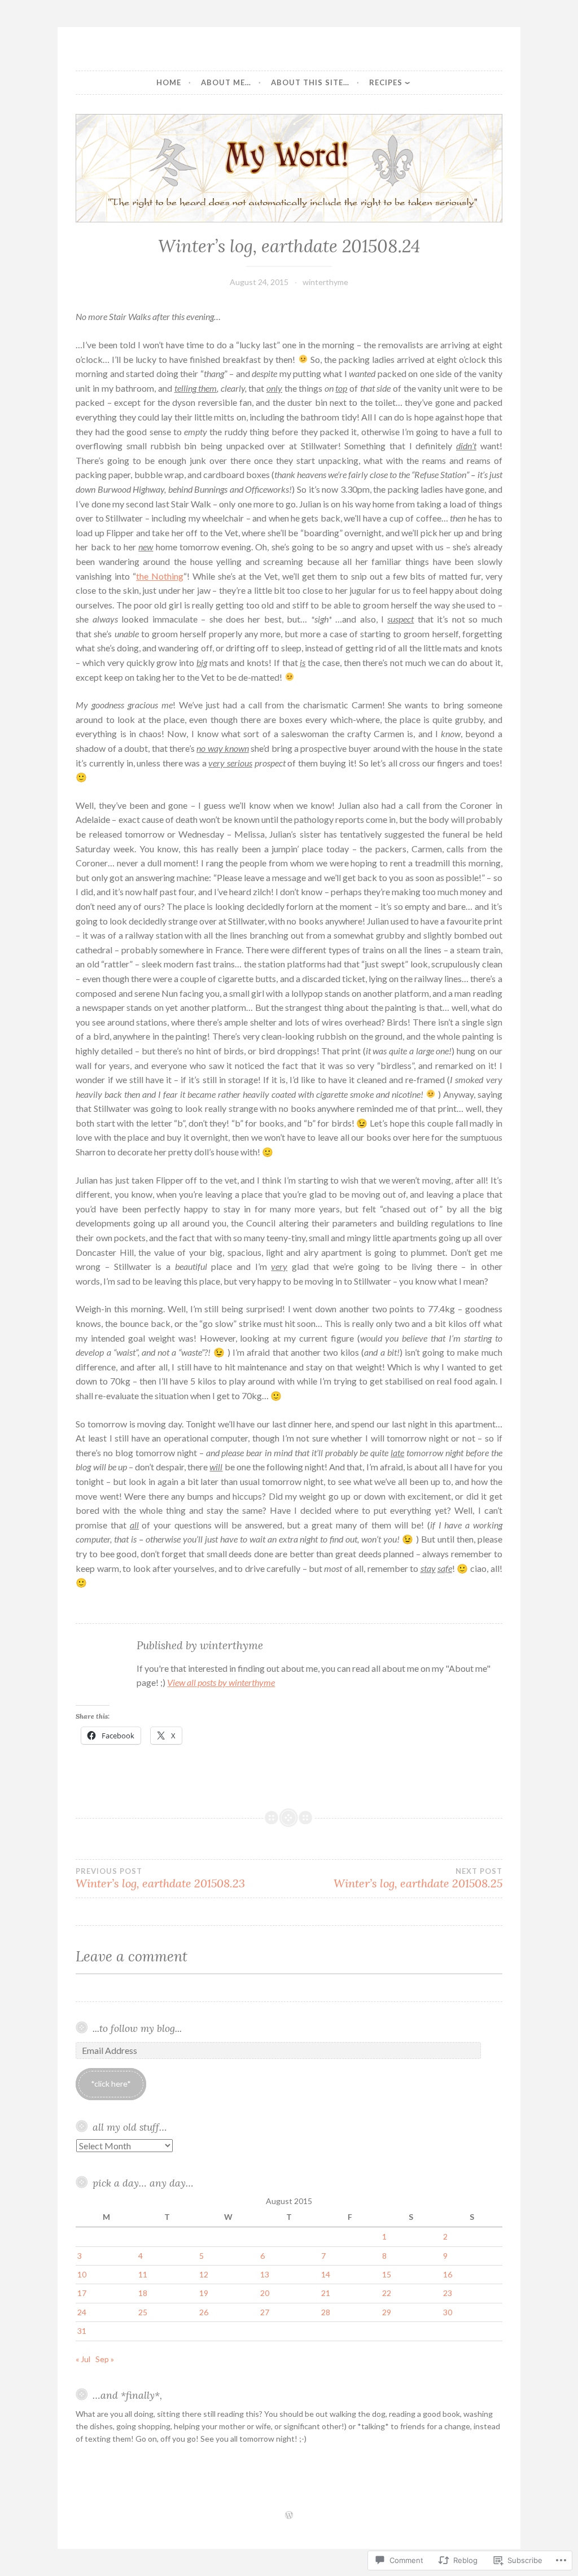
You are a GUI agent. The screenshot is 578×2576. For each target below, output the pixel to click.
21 (326, 2293)
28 (326, 2312)
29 (387, 2312)
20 (265, 2293)
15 (387, 2274)
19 (204, 2293)
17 (82, 2293)
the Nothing (160, 576)
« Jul (83, 2359)
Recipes (386, 82)
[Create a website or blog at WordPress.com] (289, 2516)
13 (265, 2274)
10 (82, 2274)
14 (326, 2274)
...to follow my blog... (137, 2028)
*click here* (111, 2084)
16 (448, 2274)
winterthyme (325, 282)
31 (82, 2331)
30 (448, 2312)
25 (143, 2312)
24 (82, 2312)
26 (204, 2312)
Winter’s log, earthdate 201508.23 (160, 1878)
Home (169, 82)
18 (143, 2293)
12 (204, 2274)
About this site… (310, 82)
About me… (226, 82)
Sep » (105, 2359)
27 (265, 2312)
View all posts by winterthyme (221, 1682)
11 (143, 2274)
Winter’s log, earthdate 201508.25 (418, 1878)
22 (387, 2293)
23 (448, 2293)
